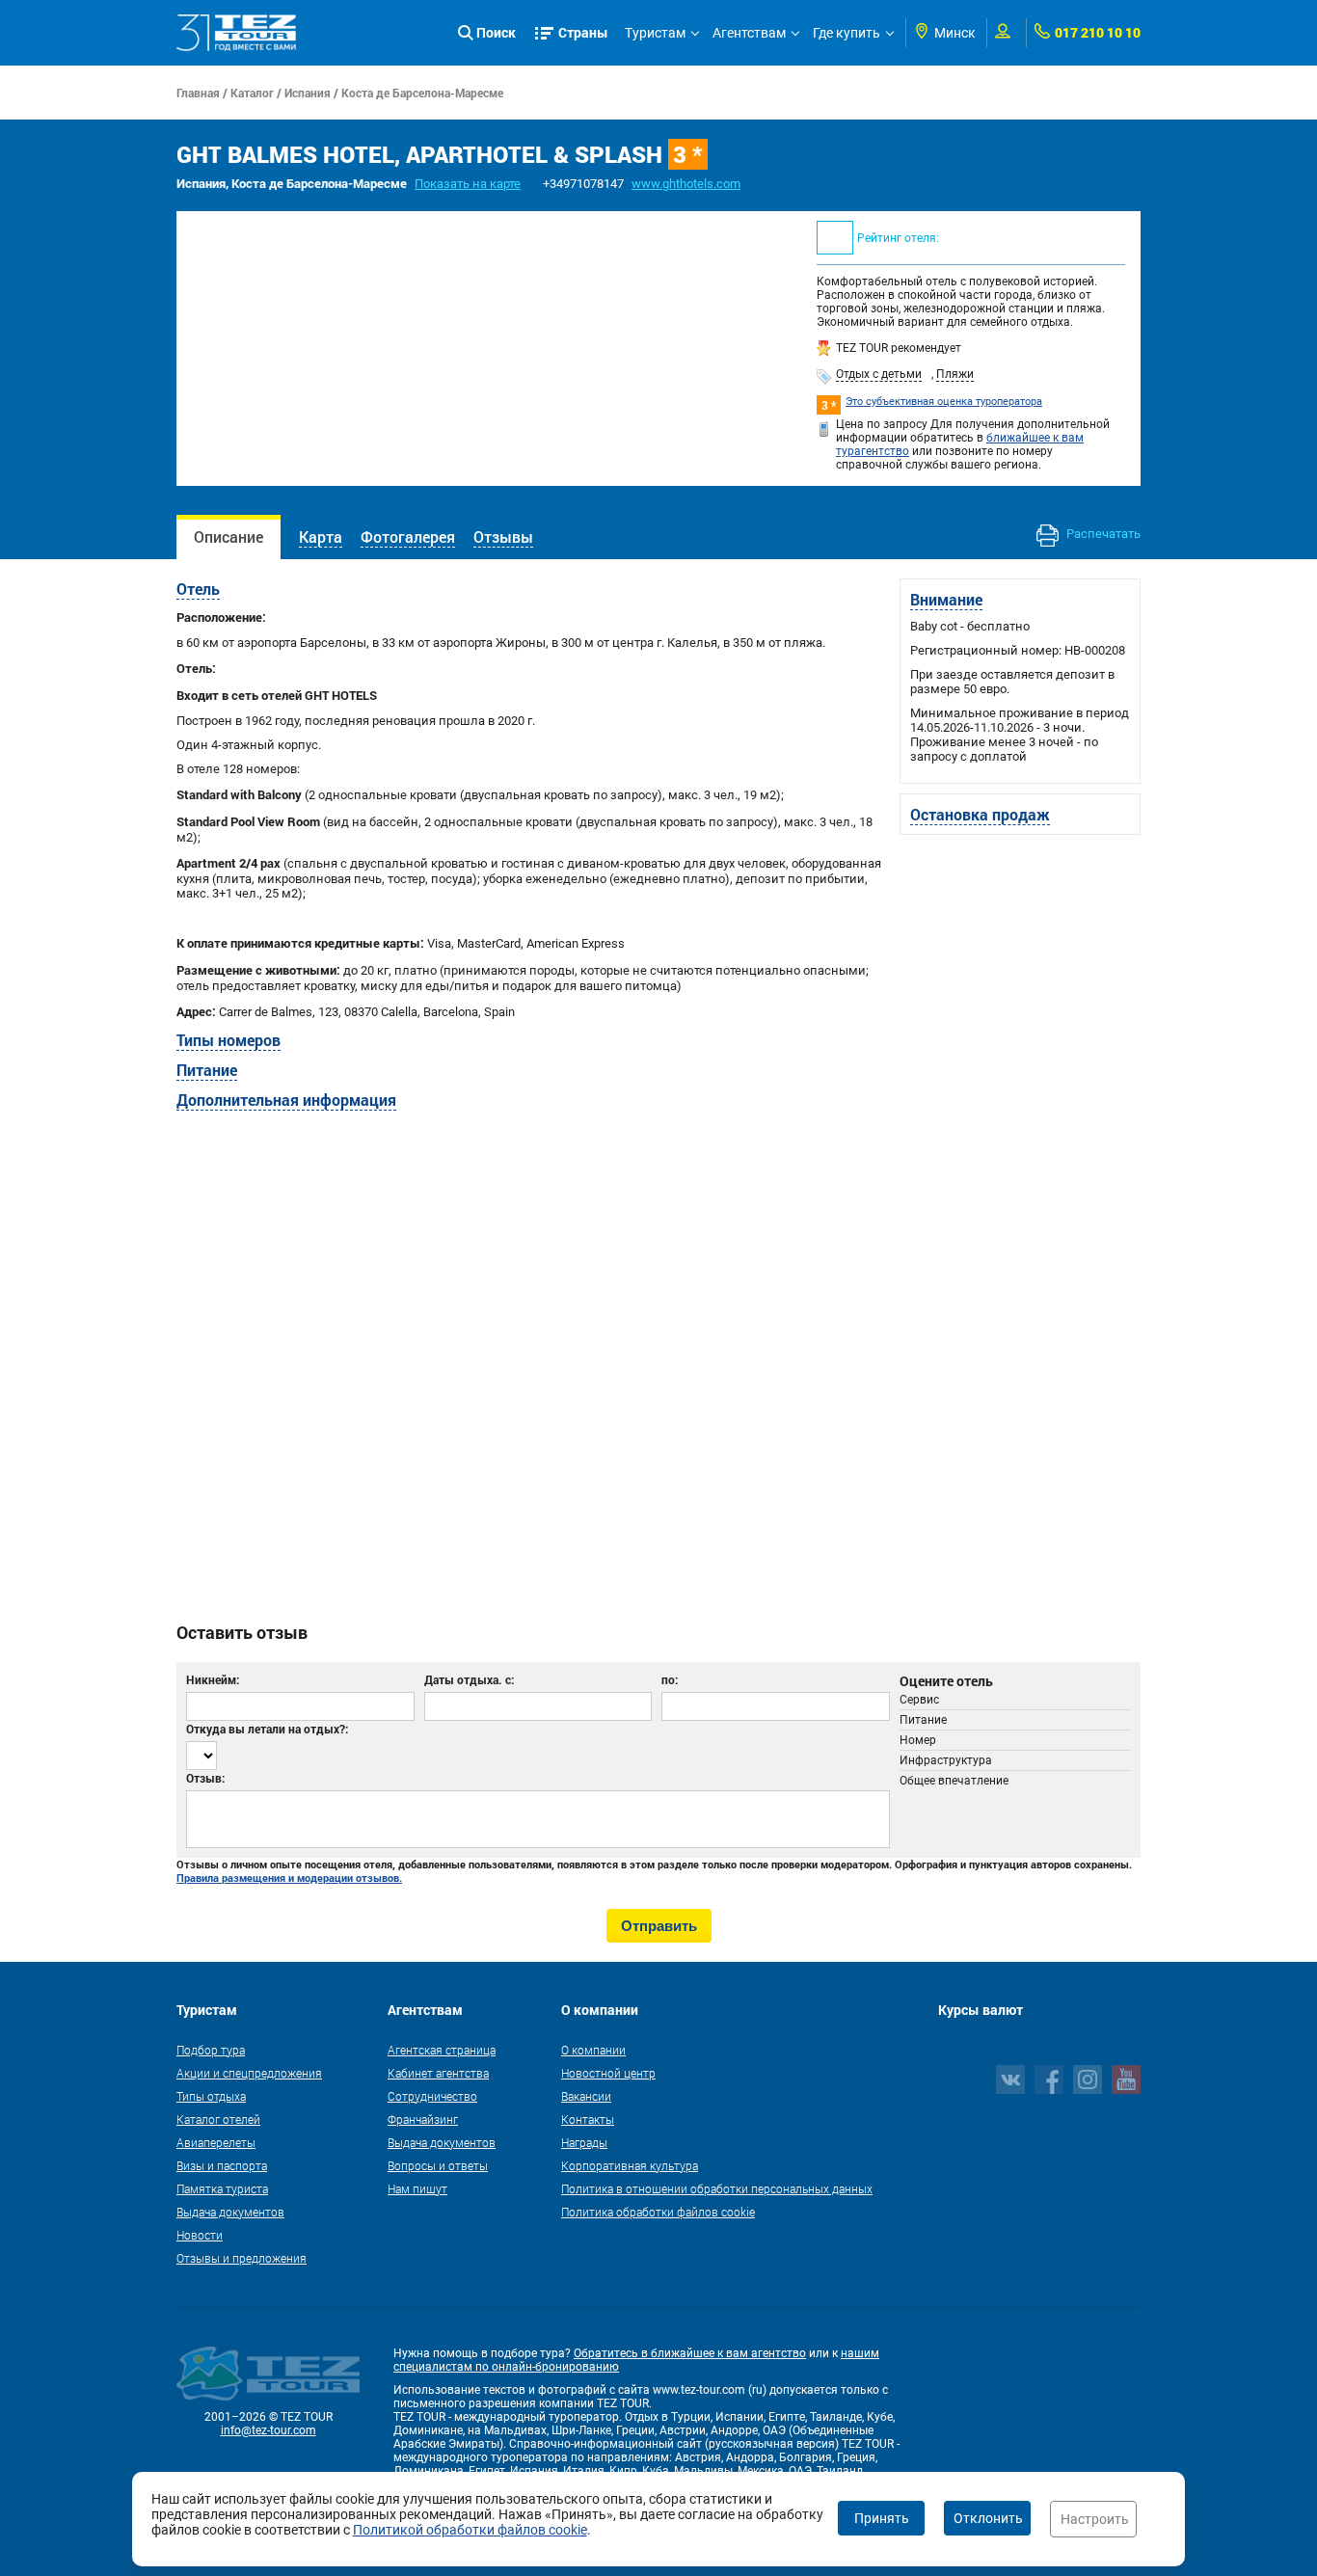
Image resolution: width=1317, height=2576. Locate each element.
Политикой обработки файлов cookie (470, 2530)
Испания (308, 93)
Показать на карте (468, 184)
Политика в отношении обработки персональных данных (717, 2188)
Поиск (496, 32)
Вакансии (586, 2096)
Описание (228, 537)
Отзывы (503, 537)
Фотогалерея (408, 537)
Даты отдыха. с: (469, 1679)
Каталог (252, 93)
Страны (583, 32)
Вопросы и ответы (438, 2165)
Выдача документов (230, 2212)
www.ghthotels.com (686, 184)
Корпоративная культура (630, 2165)
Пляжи (955, 374)
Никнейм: (213, 1679)
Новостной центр (608, 2073)
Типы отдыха (211, 2096)
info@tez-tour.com (269, 2430)
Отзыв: (205, 1778)
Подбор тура (211, 2050)
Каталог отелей (218, 2119)
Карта (321, 537)
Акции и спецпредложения (249, 2073)
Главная (198, 93)
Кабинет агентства (438, 2073)
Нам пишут (417, 2188)
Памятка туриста (222, 2188)
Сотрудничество (432, 2096)
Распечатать (1102, 534)
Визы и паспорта (222, 2165)
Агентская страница (442, 2050)
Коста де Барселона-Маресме (422, 93)
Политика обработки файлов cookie (658, 2212)
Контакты (588, 2119)
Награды (584, 2142)
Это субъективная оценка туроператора (944, 402)
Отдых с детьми (879, 374)
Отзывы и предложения (242, 2258)
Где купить (847, 33)
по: (670, 1679)
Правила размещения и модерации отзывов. (289, 1878)
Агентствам (749, 33)
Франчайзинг (423, 2119)
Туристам (655, 33)
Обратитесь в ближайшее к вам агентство (690, 2353)
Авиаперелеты (216, 2142)
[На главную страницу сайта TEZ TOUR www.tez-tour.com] (237, 33)
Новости (200, 2235)
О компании (593, 2050)
